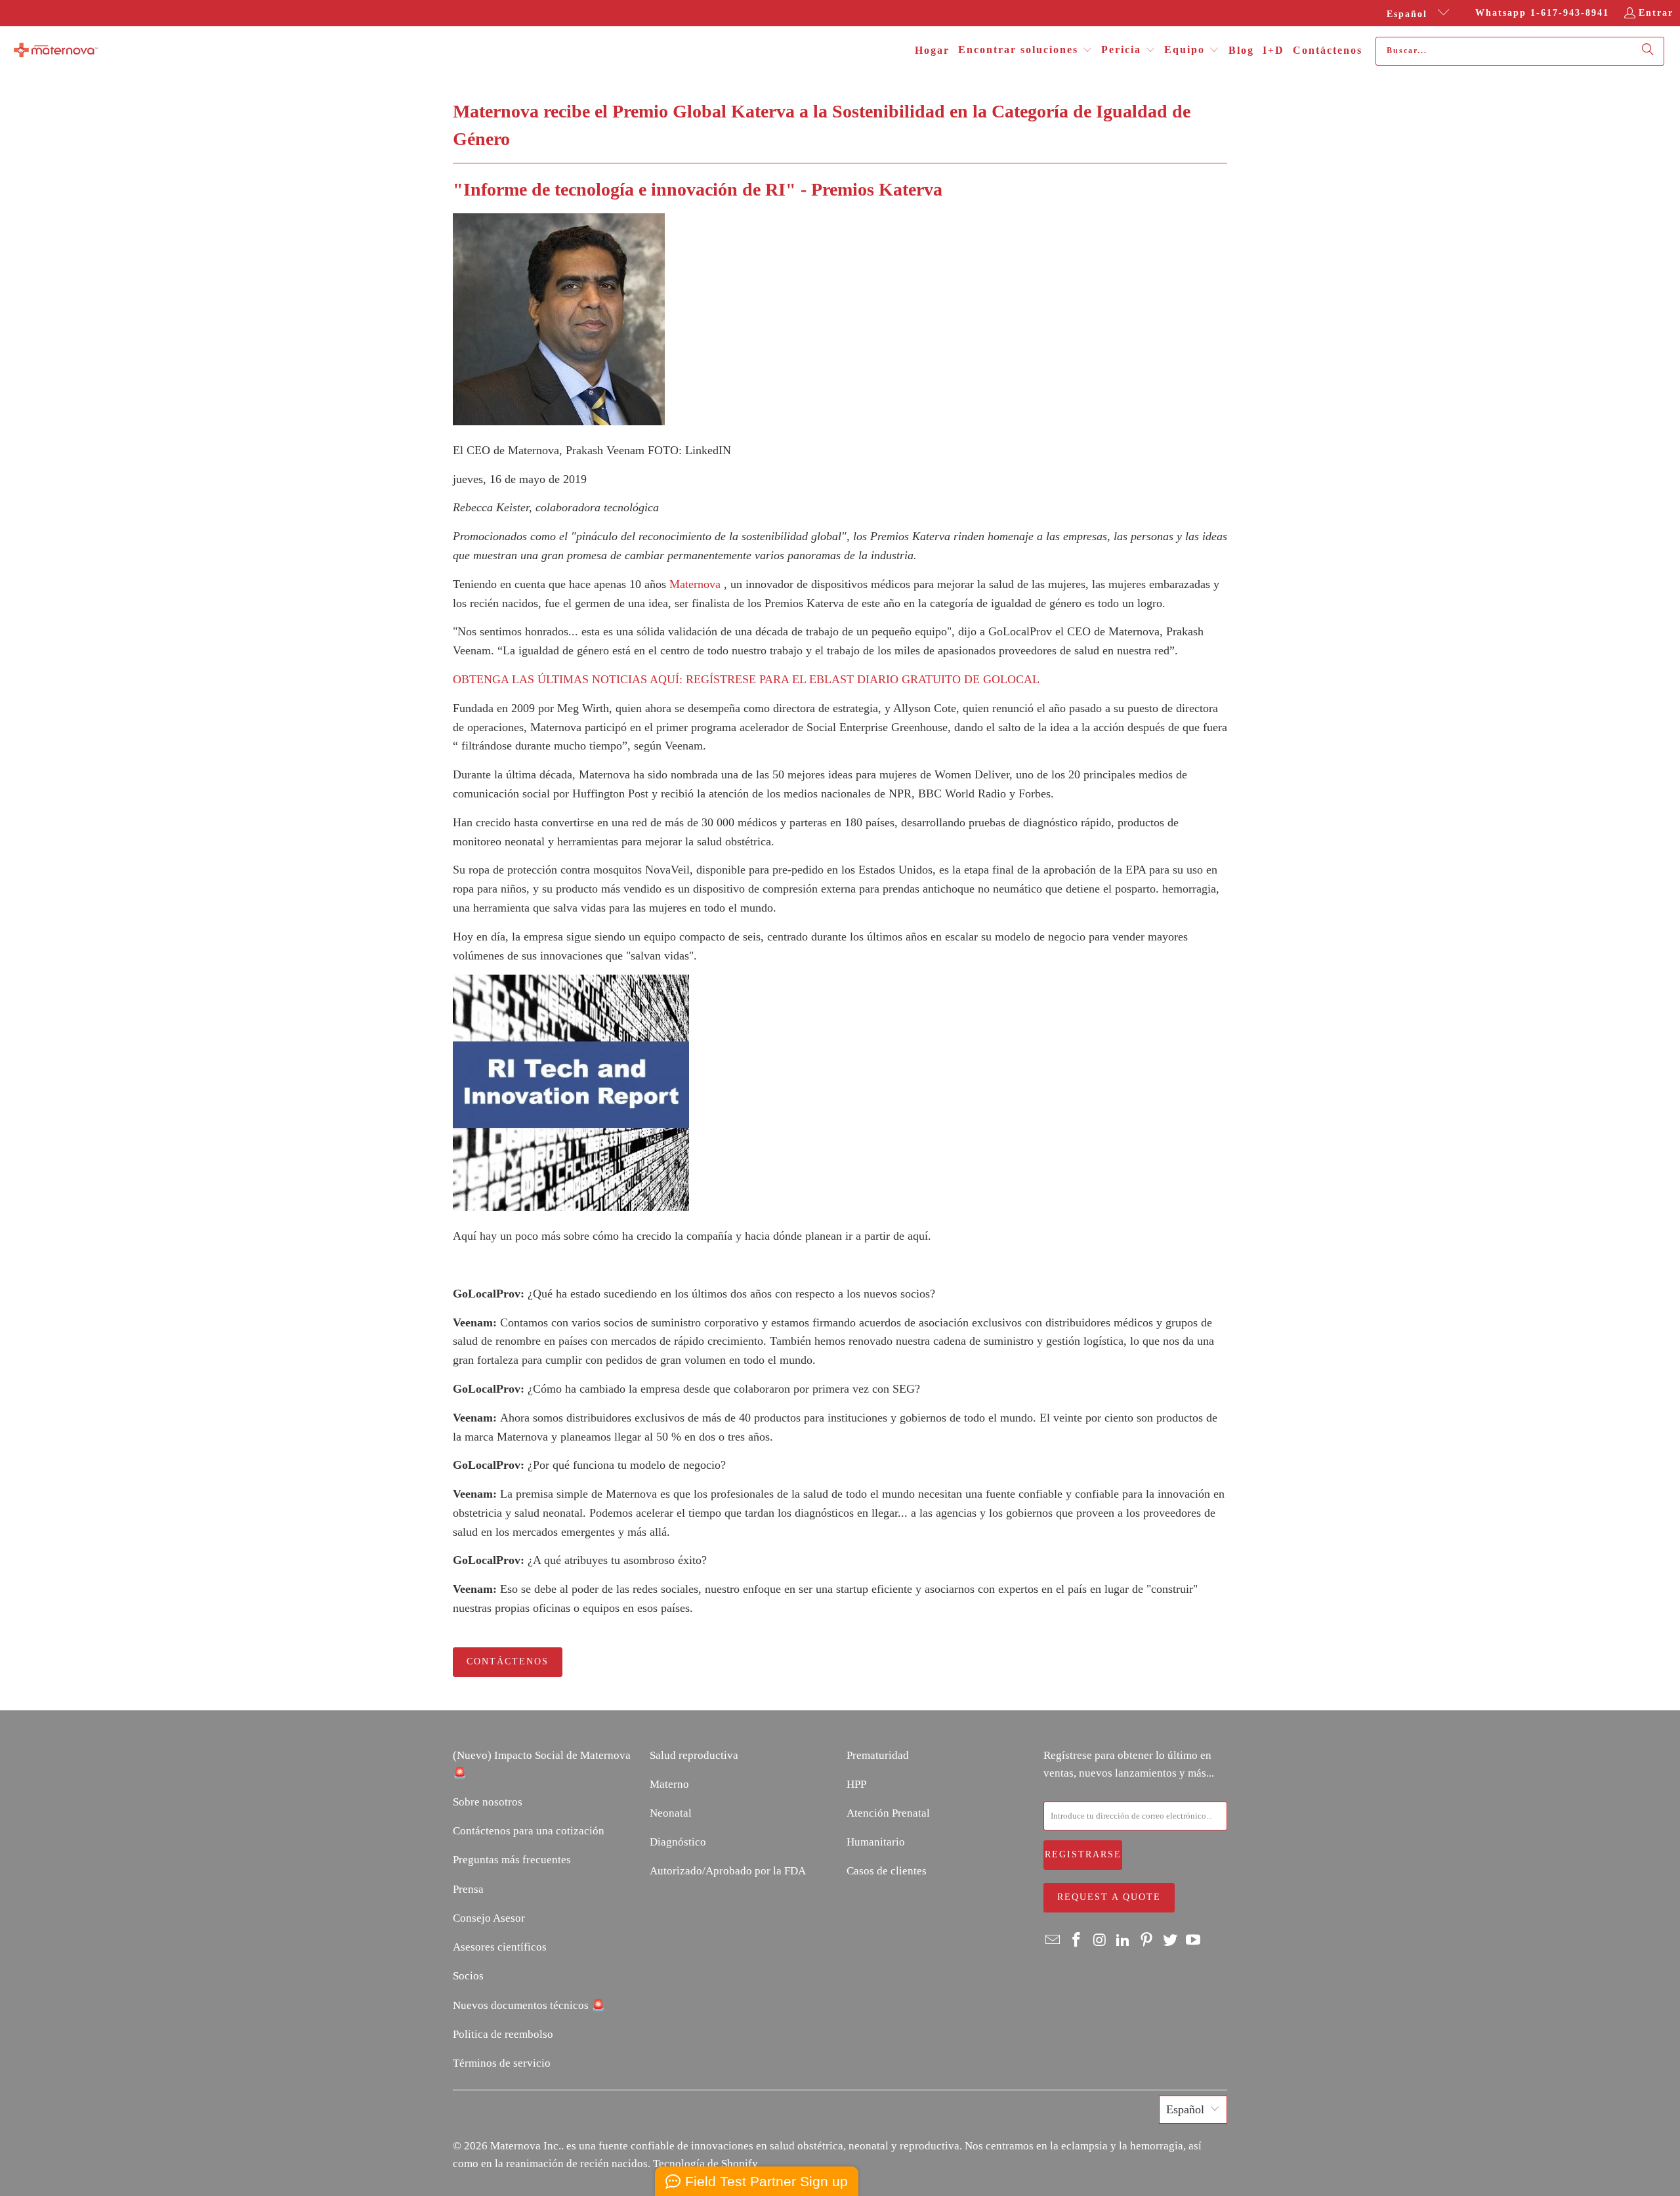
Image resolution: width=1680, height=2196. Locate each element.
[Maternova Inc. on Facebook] (1077, 1941)
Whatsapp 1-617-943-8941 (1542, 13)
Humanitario (876, 1842)
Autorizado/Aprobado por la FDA (728, 1871)
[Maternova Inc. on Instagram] (1100, 1941)
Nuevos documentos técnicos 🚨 (529, 2005)
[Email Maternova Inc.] (1053, 1941)
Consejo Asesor (489, 1918)
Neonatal (671, 1813)
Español (1409, 14)
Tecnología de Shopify (705, 2164)
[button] (1025, 51)
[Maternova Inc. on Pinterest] (1147, 1941)
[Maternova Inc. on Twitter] (1170, 1941)
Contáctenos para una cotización (529, 1831)
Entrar (1656, 13)
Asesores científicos (500, 1947)
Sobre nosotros (488, 1802)
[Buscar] (1648, 51)
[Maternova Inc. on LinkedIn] (1123, 1941)
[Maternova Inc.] (56, 51)
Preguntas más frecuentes (512, 1860)
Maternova (695, 584)
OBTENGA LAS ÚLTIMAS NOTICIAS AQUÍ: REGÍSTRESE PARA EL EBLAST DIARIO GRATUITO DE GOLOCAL (746, 679)
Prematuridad (878, 1755)
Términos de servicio (502, 2063)
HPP (856, 1784)
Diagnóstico (678, 1842)
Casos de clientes (887, 1871)
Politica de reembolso (503, 2034)
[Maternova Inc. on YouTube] (1194, 1941)
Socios (468, 1976)
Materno (669, 1784)
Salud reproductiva (694, 1755)
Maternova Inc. (526, 2146)
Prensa (468, 1889)
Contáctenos (508, 1661)
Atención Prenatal (888, 1813)
